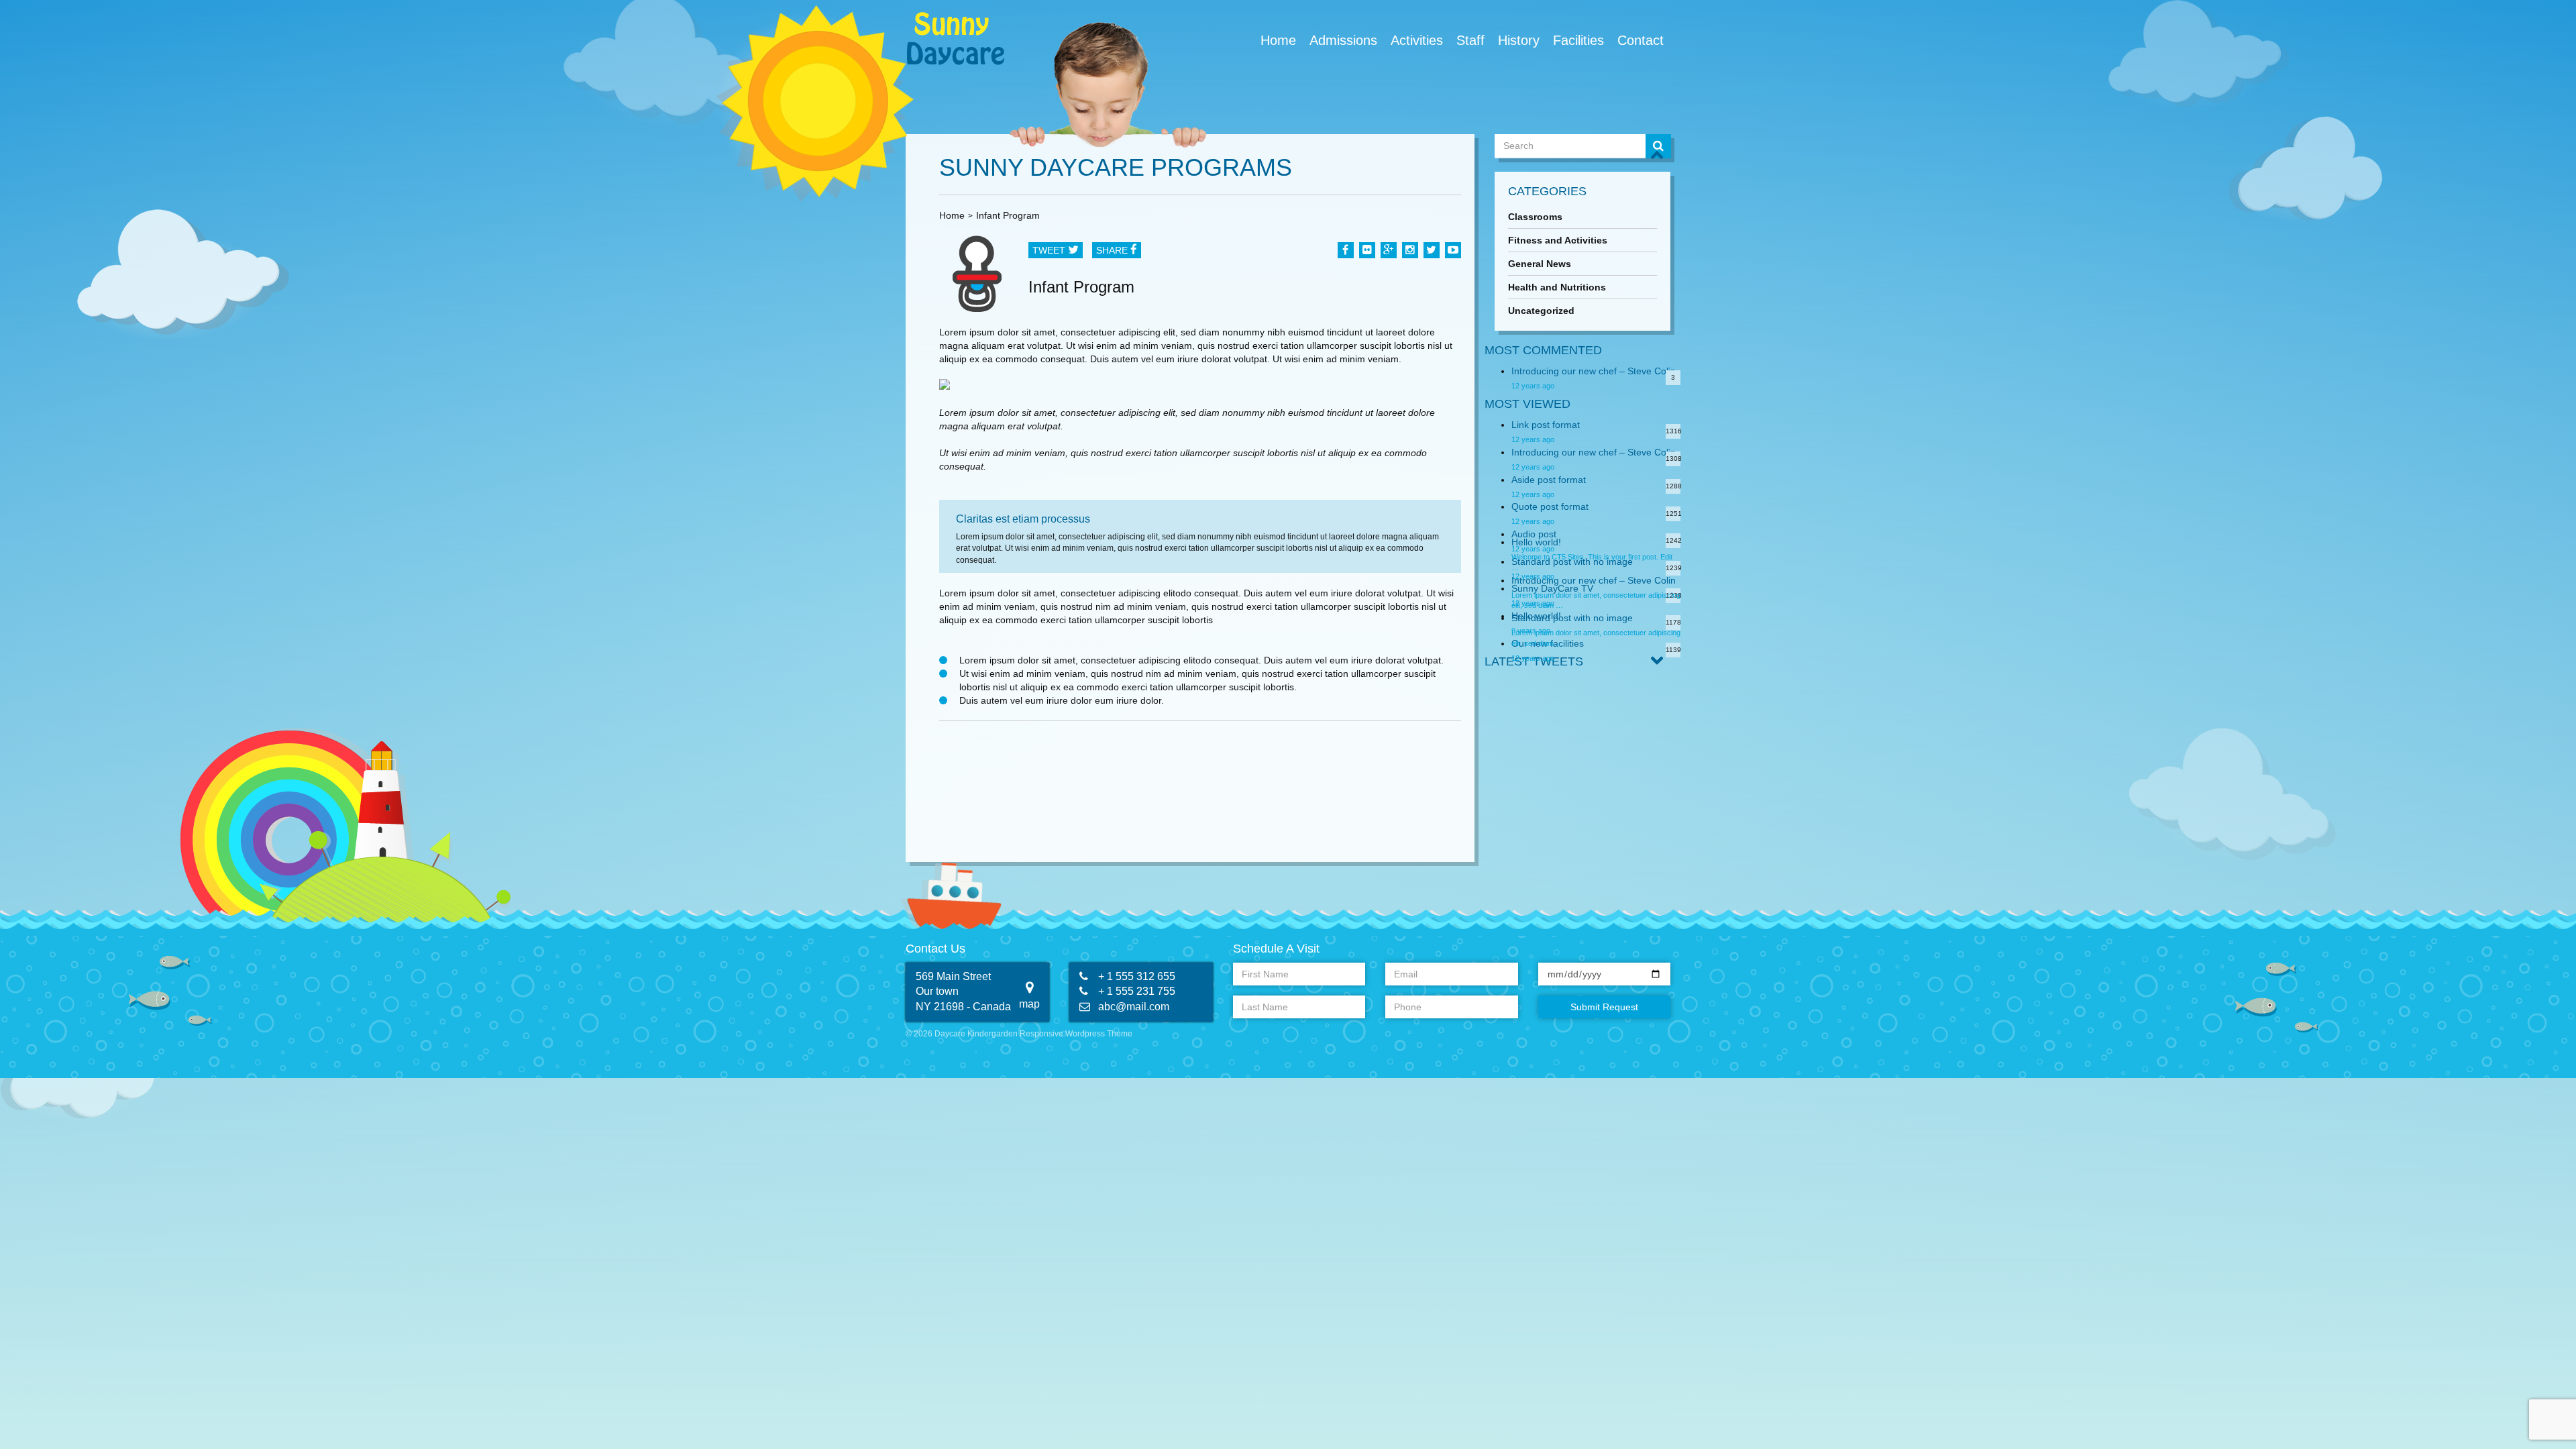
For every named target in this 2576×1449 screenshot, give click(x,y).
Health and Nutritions (1557, 287)
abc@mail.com (1134, 1007)
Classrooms (1535, 217)
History (1519, 40)
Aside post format (1549, 480)
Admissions (1343, 40)
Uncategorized (1541, 311)
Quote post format (1550, 506)
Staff (1470, 40)
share (1113, 250)
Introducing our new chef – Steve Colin (1594, 371)
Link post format (1546, 425)
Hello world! (1536, 542)
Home (1278, 40)
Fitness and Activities (1558, 240)
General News (1540, 264)
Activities (1417, 40)
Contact (1641, 40)
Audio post (1534, 534)
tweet (1050, 250)
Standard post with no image (1572, 618)
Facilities (1578, 40)
